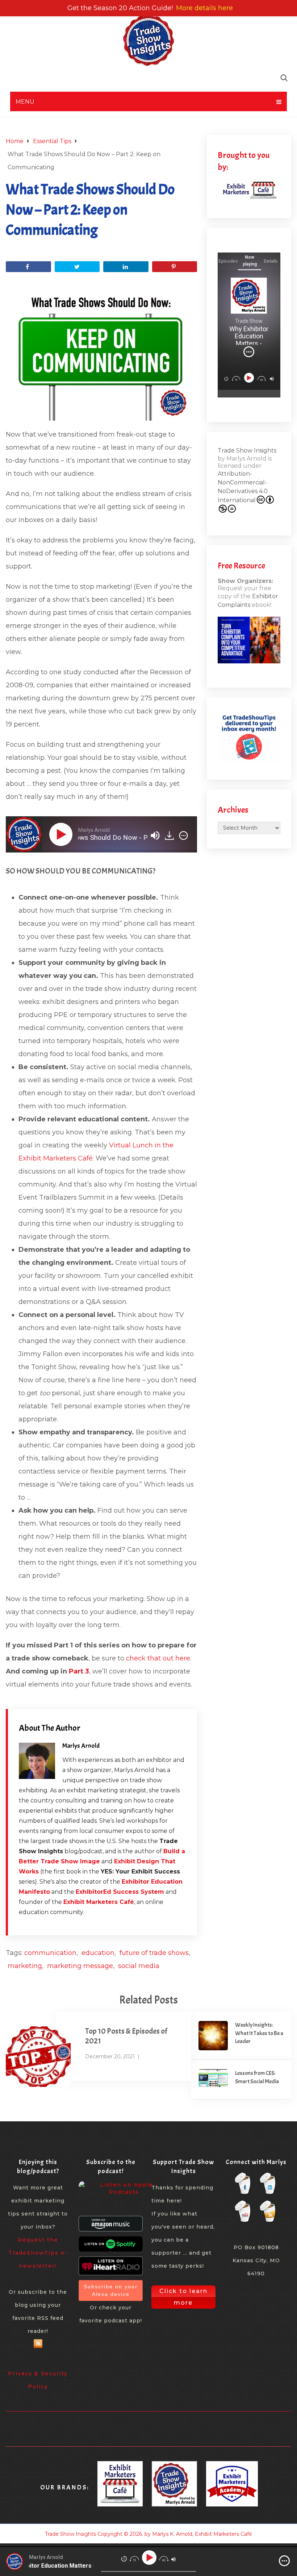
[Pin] (175, 267)
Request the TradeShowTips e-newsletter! (38, 2253)
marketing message (80, 1966)
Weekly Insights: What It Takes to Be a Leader (259, 2033)
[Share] (28, 267)
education (98, 1953)
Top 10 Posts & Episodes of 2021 (126, 2036)
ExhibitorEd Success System (120, 1892)
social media (139, 1966)
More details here (204, 8)
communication (50, 1953)
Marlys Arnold (81, 1746)
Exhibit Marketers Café (99, 1902)
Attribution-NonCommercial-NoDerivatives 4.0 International (243, 487)
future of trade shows (154, 1953)
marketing (25, 1966)
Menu (25, 102)
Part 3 (79, 1671)
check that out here (158, 1658)
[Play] (62, 834)
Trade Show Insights (247, 451)
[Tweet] (77, 267)
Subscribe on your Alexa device (111, 2290)
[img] (183, 835)
